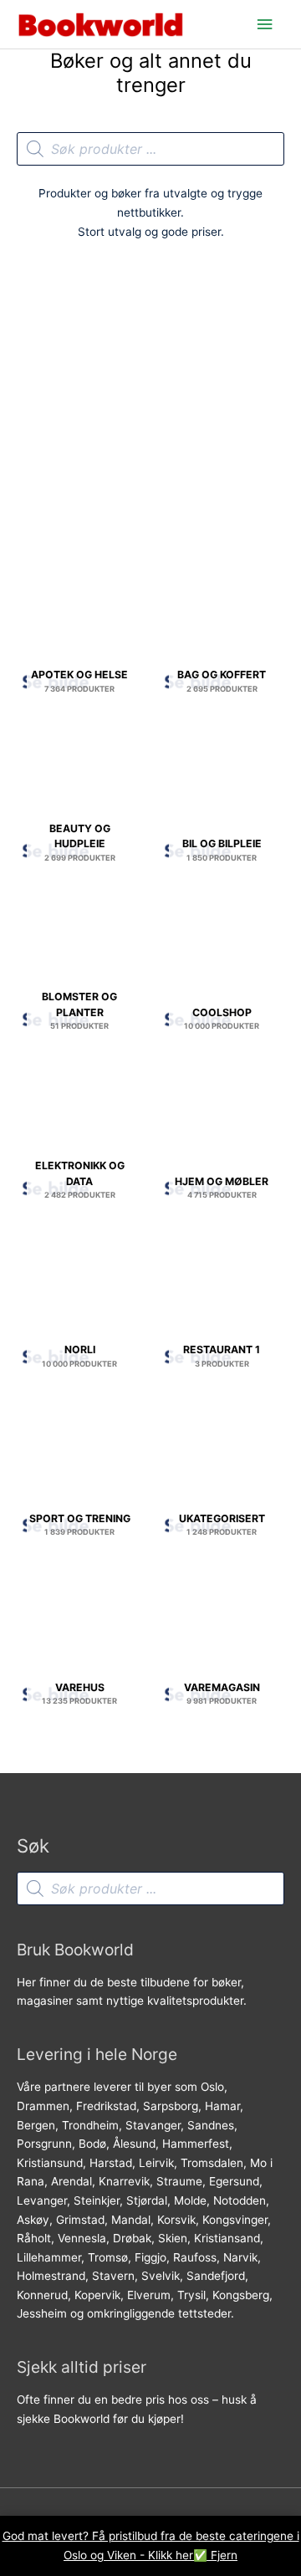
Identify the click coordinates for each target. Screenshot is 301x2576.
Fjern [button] (224, 2555)
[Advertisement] (150, 410)
